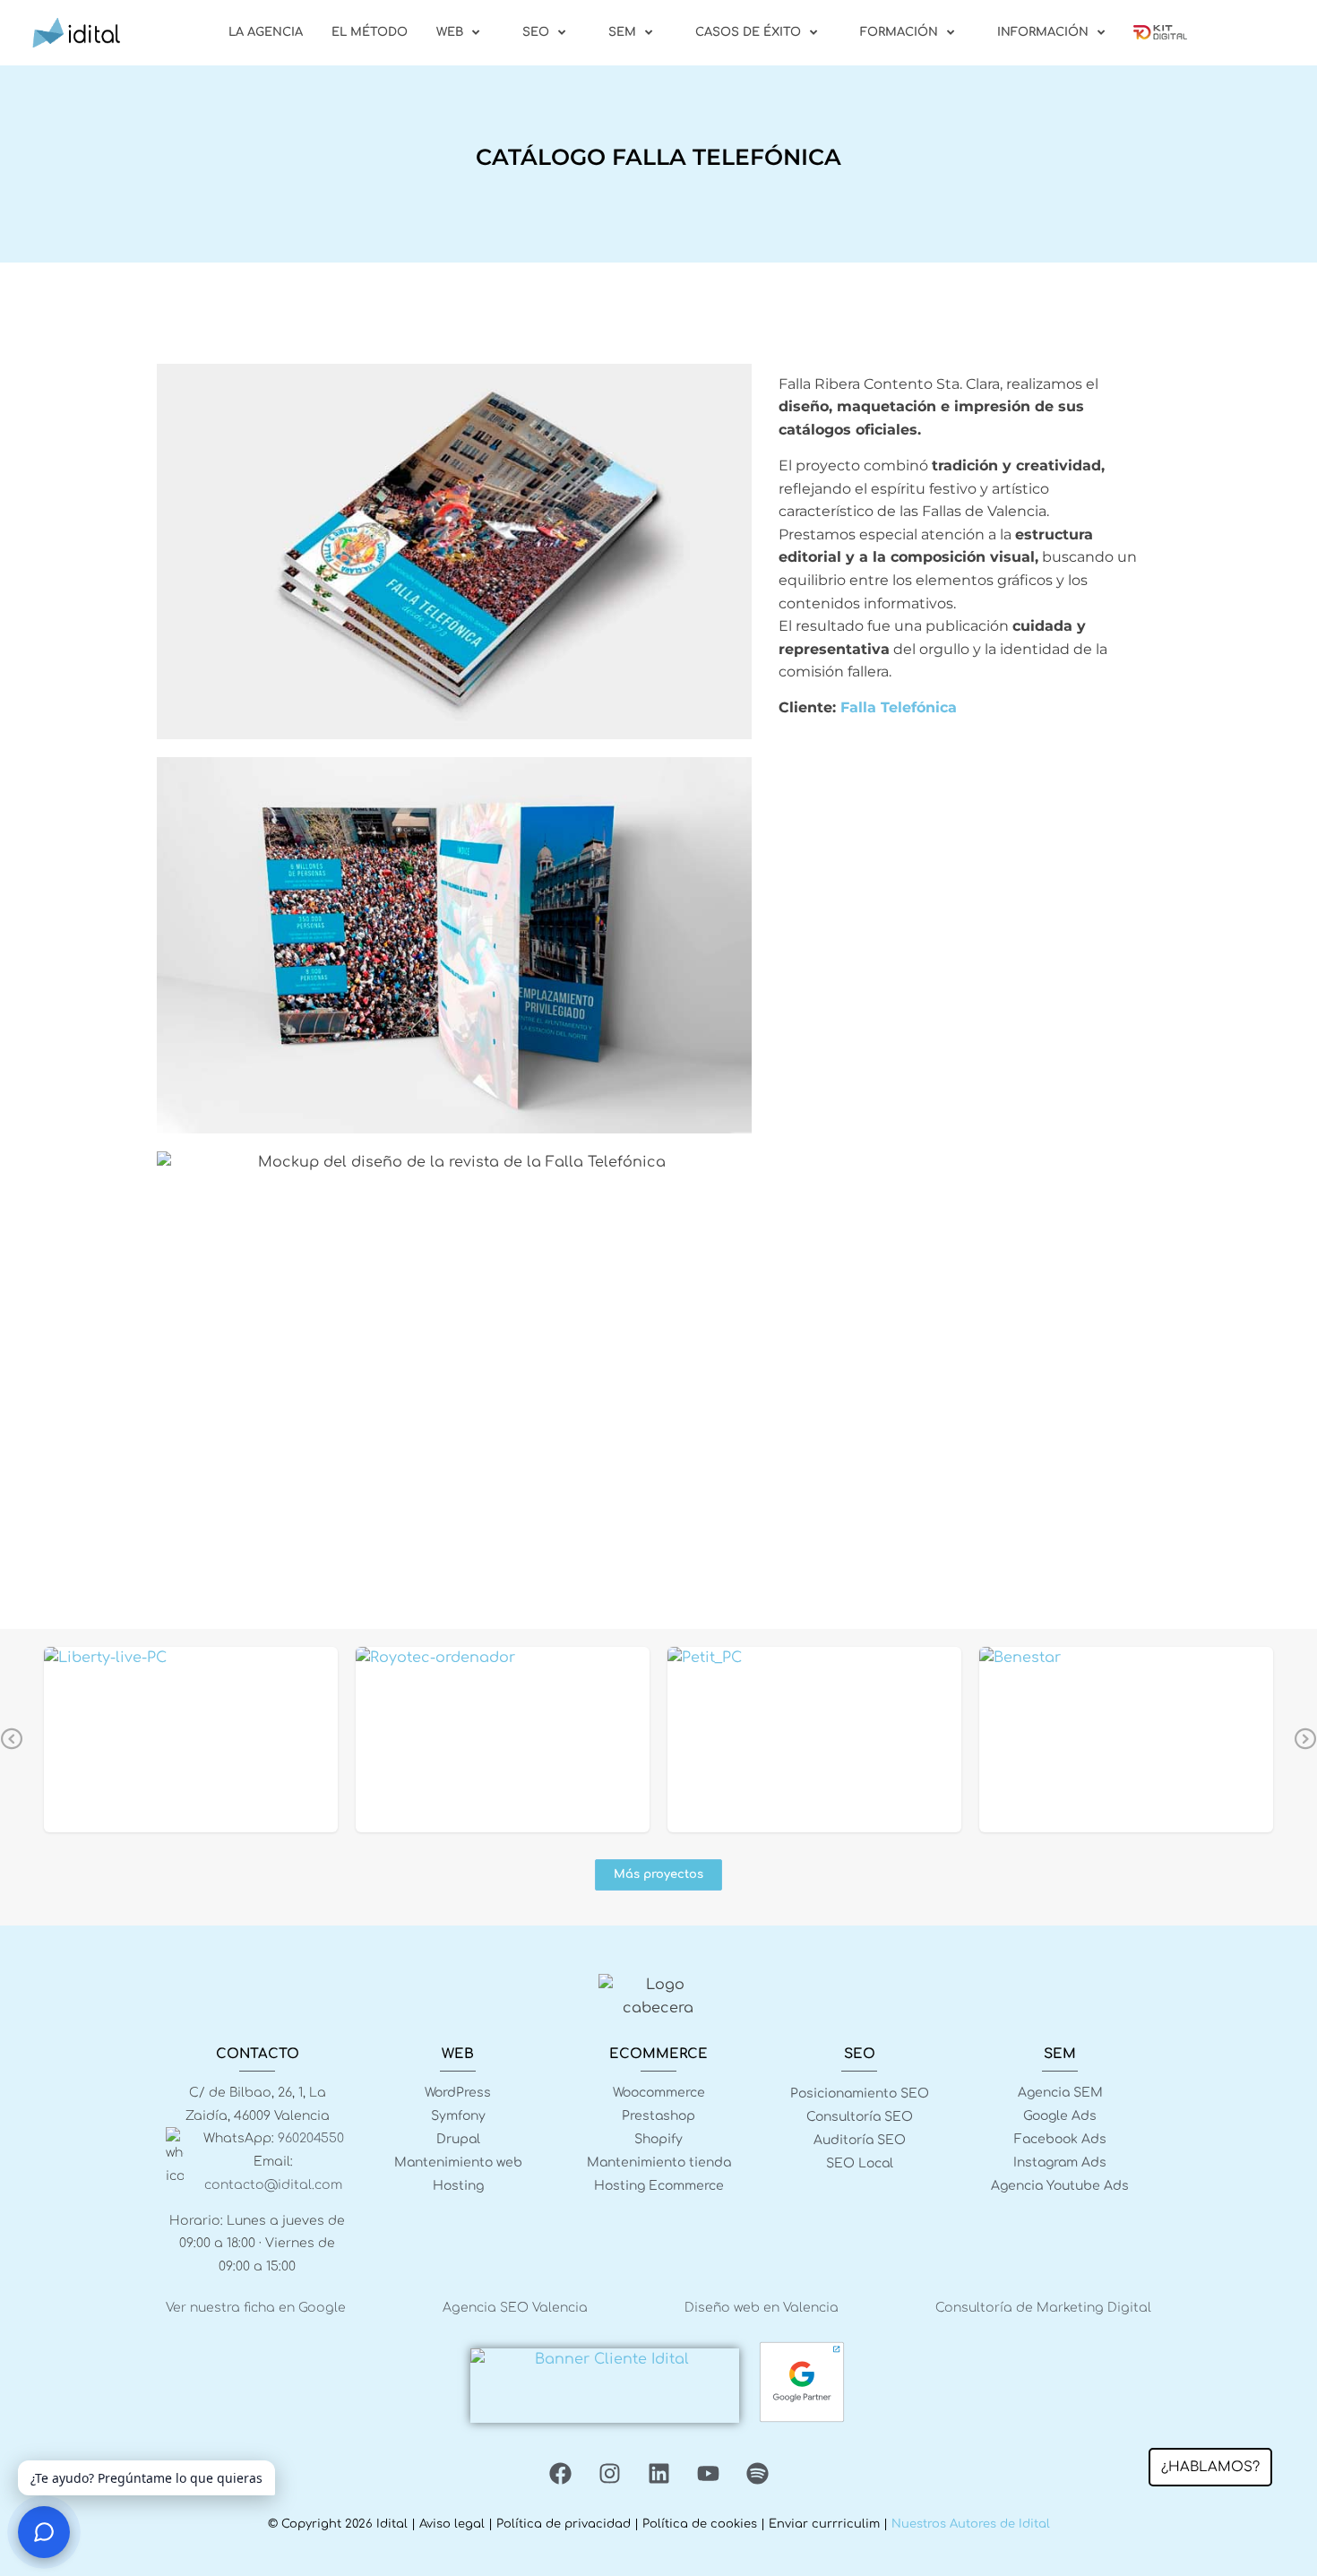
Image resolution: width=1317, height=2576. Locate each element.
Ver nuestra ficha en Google (256, 2308)
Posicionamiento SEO (860, 2094)
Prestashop (658, 2116)
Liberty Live (191, 1738)
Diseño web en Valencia (762, 2308)
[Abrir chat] (44, 2532)
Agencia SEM (1060, 2093)
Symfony (458, 2116)
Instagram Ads (1060, 2162)
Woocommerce (659, 2093)
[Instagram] (609, 2473)
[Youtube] (708, 2473)
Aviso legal (452, 2524)
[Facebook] (560, 2473)
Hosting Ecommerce (659, 2186)
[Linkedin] (658, 2473)
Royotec (503, 1738)
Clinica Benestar (1127, 1738)
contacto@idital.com (273, 2185)
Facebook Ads (1060, 2139)
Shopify (658, 2139)
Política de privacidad (564, 2524)
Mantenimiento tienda (659, 2162)
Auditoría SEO (860, 2140)
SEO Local (860, 2163)
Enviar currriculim (824, 2524)
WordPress (458, 2093)
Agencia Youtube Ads (1060, 2186)
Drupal (458, 2139)
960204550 (311, 2138)
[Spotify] (757, 2473)
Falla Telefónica (899, 707)
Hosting (458, 2186)
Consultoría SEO (860, 2117)
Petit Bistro (815, 1738)
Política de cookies (700, 2524)
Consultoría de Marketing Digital (1043, 2308)
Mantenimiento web (458, 2162)
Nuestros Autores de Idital (971, 2524)
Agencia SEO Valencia (515, 2308)
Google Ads (1060, 2116)
